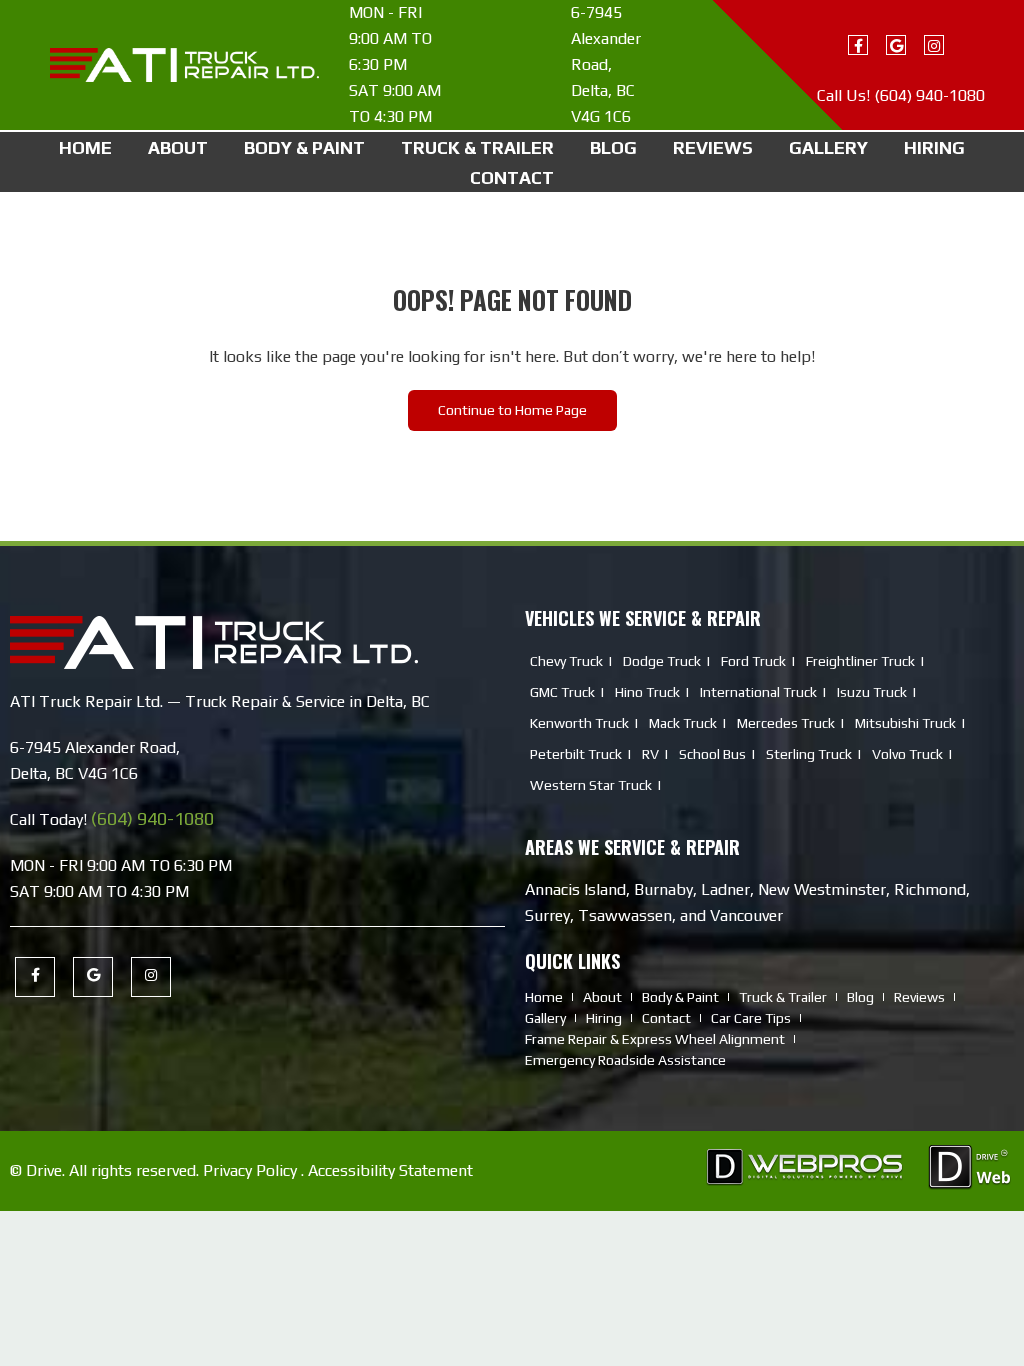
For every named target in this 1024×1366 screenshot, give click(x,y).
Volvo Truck (907, 754)
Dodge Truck (662, 661)
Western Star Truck (591, 785)
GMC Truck (562, 692)
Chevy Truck (566, 661)
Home (85, 147)
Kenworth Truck (579, 723)
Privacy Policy (250, 1170)
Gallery (828, 147)
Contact (512, 177)
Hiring (934, 147)
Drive (44, 1170)
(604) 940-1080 (929, 95)
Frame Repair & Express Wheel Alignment (655, 1039)
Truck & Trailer (477, 147)
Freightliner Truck (860, 661)
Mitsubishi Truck (905, 723)
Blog (613, 147)
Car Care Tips (751, 1018)
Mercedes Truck (786, 723)
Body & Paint (304, 147)
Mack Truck (683, 723)
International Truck (758, 692)
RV (650, 754)
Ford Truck (753, 661)
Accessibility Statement (390, 1170)
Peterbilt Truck (576, 754)
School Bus (712, 754)
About (178, 147)
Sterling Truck (809, 754)
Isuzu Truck (872, 692)
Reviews (713, 147)
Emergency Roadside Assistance (625, 1060)
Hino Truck (647, 692)
